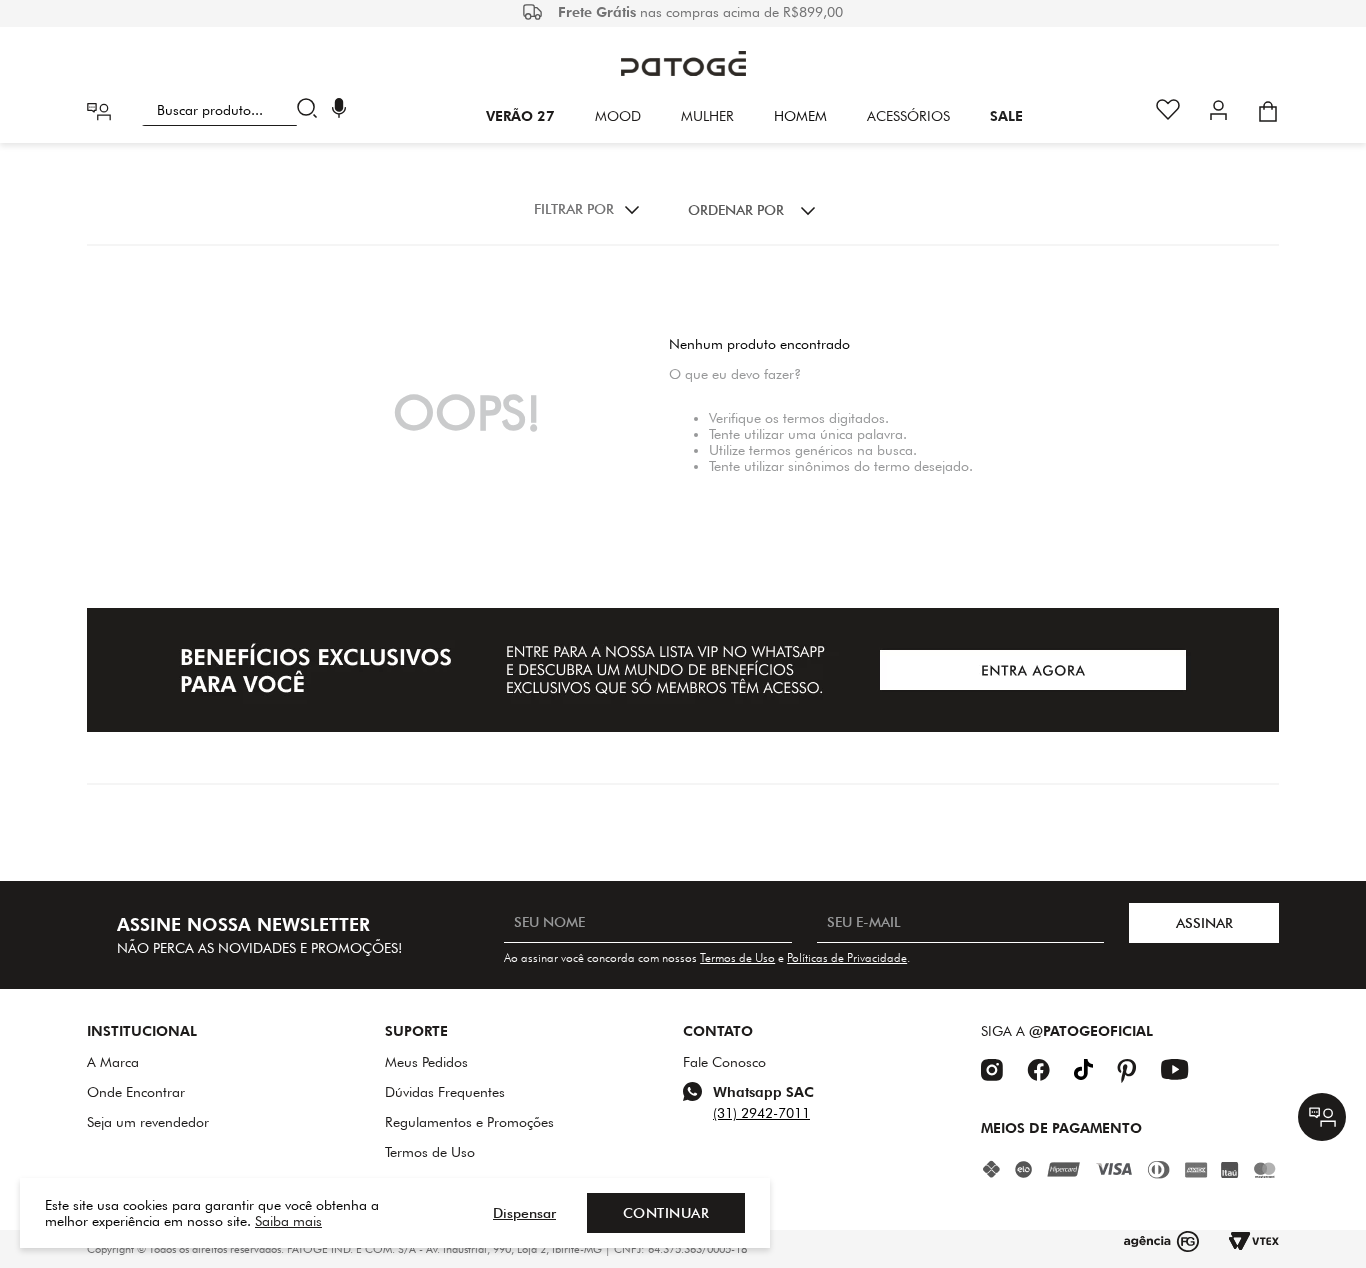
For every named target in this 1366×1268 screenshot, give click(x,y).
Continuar (666, 1213)
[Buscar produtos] (311, 110)
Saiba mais (288, 1221)
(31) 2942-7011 (761, 1113)
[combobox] (233, 110)
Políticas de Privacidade (847, 957)
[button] (339, 110)
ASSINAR (1204, 923)
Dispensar (524, 1213)
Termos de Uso (737, 957)
